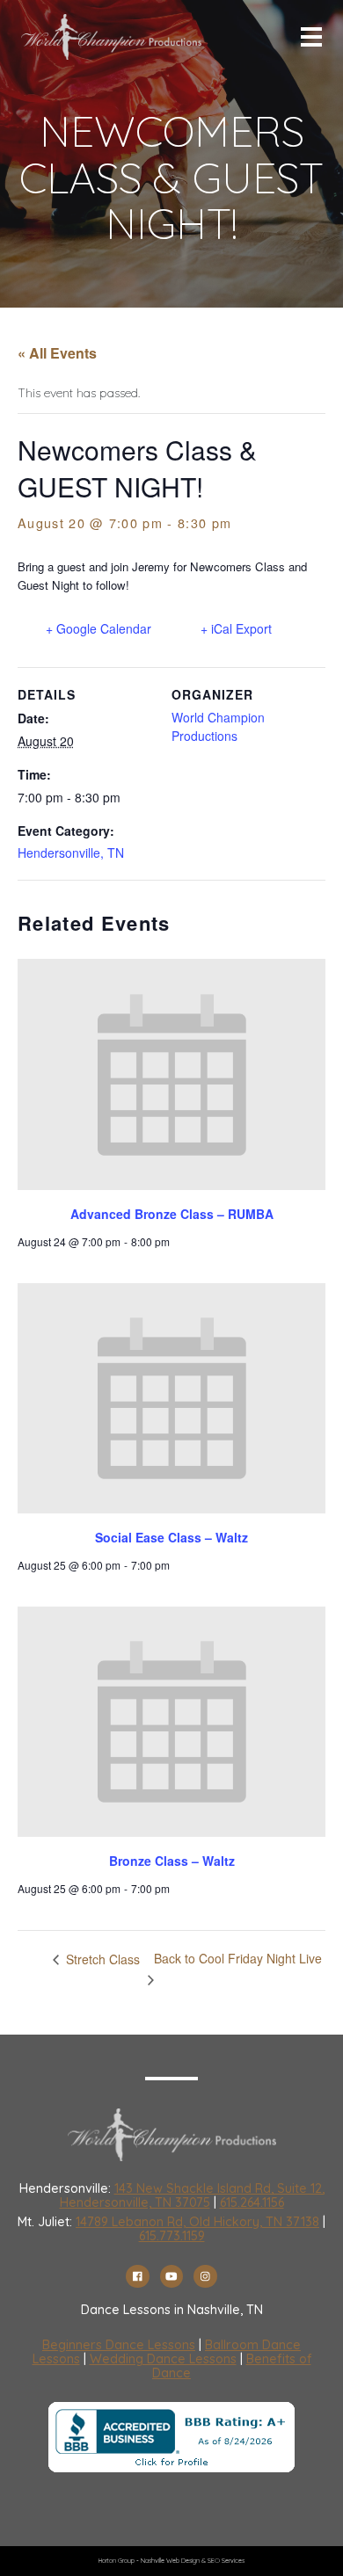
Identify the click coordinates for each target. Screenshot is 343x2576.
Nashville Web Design (170, 2561)
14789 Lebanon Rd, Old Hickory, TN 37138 (197, 2222)
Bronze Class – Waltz (172, 1861)
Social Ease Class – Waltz (171, 1537)
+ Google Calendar (99, 628)
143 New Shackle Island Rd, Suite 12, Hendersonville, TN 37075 (192, 2195)
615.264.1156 (252, 2202)
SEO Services (226, 2561)
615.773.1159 (172, 2236)
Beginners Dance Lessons (119, 2345)
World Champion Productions (218, 726)
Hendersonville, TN (71, 853)
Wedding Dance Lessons (163, 2359)
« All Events (57, 353)
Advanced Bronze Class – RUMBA (172, 1214)
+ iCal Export (236, 628)
